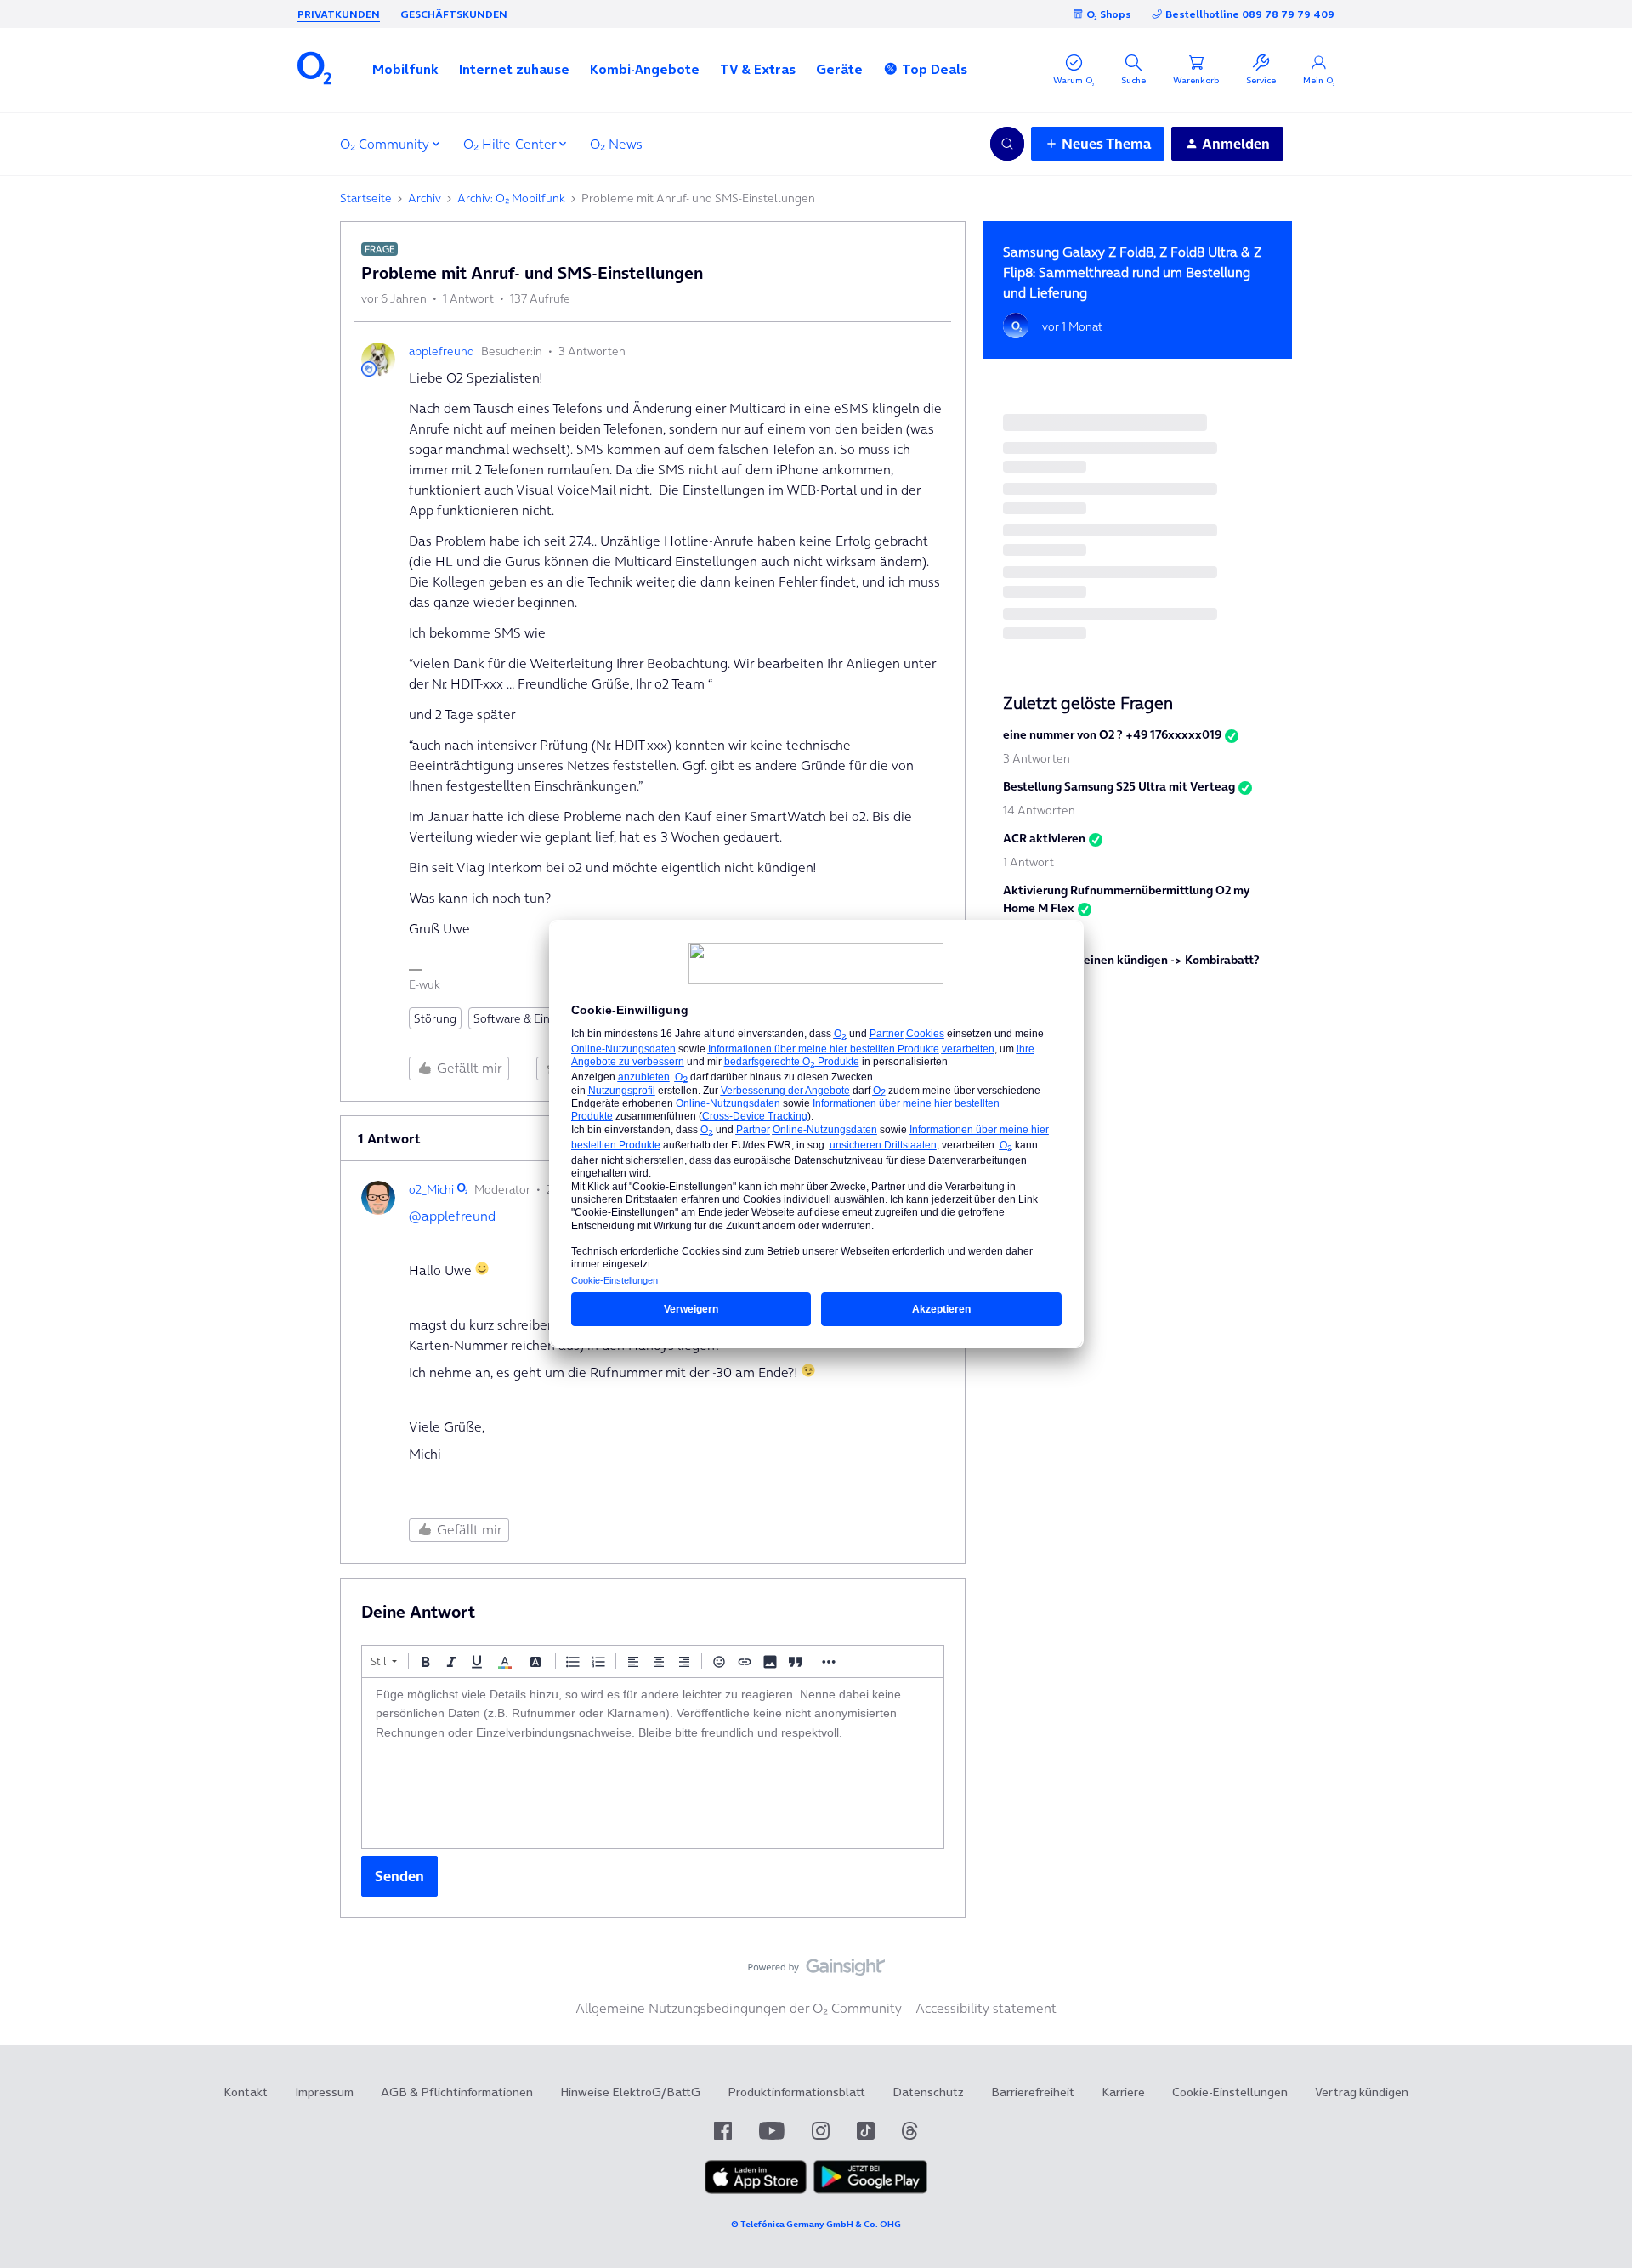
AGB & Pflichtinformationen (457, 2092)
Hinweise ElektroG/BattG (630, 2092)
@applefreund (452, 1216)
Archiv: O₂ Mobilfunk (511, 198)
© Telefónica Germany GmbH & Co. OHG (816, 2224)
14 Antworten (1039, 810)
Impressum (324, 2092)
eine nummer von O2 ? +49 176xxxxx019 (1112, 734)
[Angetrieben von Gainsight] (816, 1971)
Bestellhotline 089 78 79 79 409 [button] (1250, 14)
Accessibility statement (986, 2008)
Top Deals (935, 69)
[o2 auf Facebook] (723, 2131)
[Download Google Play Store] (870, 2190)
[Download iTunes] (756, 2190)
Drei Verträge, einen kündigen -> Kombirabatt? (1131, 960)
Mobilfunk (405, 69)
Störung (435, 1018)
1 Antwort (1028, 862)
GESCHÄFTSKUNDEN (454, 14)
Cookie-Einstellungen (1230, 2092)
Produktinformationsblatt (796, 2092)
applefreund (442, 351)
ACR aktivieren (1044, 838)
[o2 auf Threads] (909, 2131)
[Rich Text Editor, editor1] (653, 1763)
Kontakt (246, 2092)
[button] (405, 69)
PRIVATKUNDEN (339, 14)
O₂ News (616, 144)
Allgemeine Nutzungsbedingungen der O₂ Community (739, 2008)
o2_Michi (431, 1189)
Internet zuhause (514, 69)
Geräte (839, 69)
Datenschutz (928, 2092)
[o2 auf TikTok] (866, 2131)
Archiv (425, 198)
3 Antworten (1037, 758)
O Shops (1109, 14)
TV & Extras (758, 69)
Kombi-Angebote (645, 69)
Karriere (1123, 2092)
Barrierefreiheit (1033, 2092)
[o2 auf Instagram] (821, 2131)
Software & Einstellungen (540, 1018)
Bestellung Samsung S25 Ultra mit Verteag (1119, 786)
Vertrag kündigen (1362, 2092)
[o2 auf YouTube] (772, 2131)
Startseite (366, 198)
